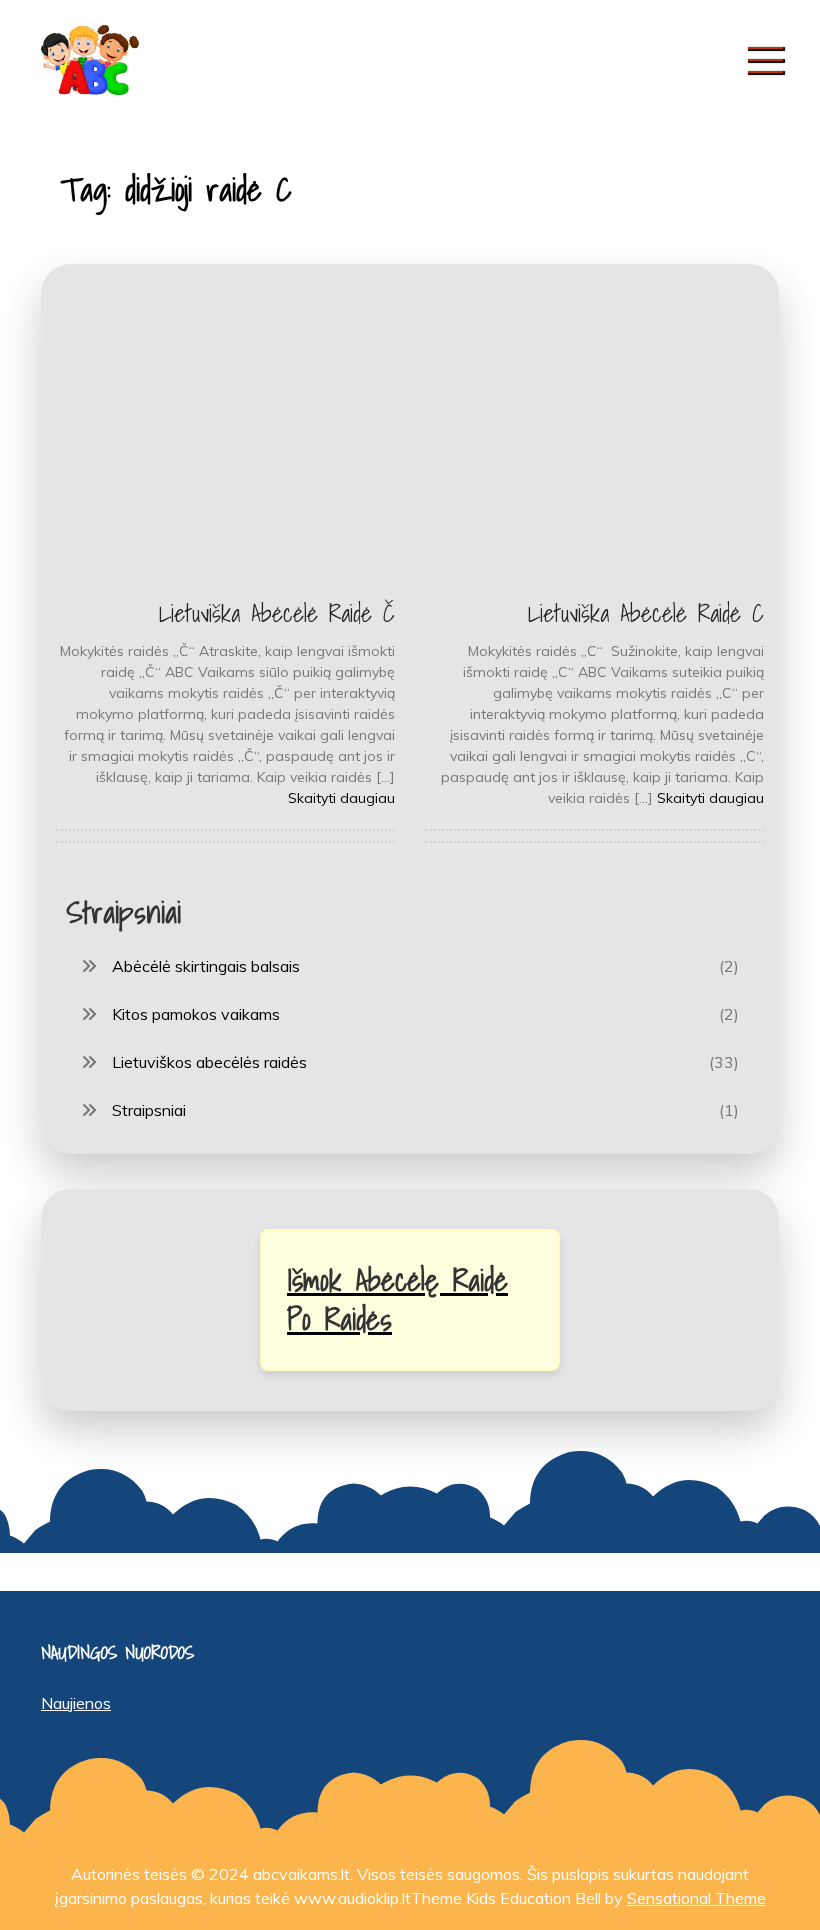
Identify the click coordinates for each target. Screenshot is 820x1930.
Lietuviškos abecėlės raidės (209, 1062)
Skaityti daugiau (341, 798)
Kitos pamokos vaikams (196, 1014)
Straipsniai (149, 1110)
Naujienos (76, 1703)
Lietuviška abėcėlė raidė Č (277, 613)
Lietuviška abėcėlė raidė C (646, 613)
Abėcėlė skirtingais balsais (206, 966)
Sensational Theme (696, 1898)
